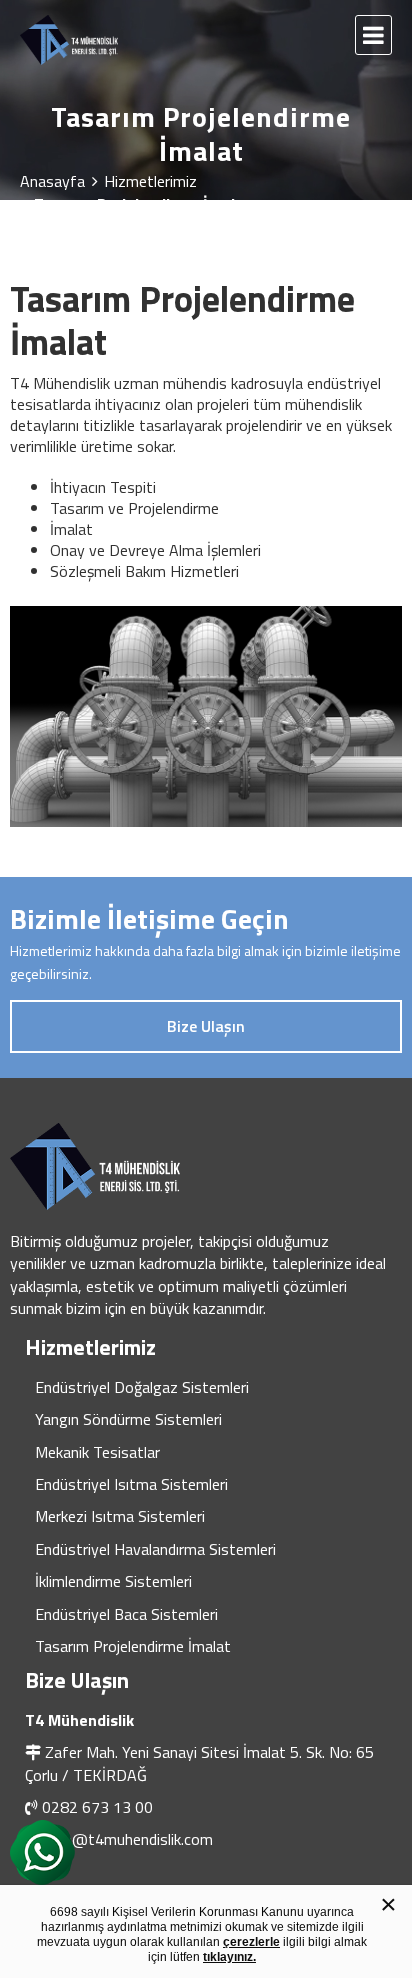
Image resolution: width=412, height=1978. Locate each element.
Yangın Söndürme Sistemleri (128, 1419)
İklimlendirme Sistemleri (113, 1581)
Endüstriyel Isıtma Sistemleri (131, 1484)
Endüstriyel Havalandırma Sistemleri (155, 1549)
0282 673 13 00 (97, 1807)
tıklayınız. (229, 1957)
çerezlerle (251, 1942)
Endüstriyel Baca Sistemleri (126, 1614)
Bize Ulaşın (206, 1026)
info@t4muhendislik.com (129, 1839)
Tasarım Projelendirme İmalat (133, 1646)
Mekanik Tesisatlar (97, 1452)
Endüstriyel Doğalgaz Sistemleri (142, 1387)
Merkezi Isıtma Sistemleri (120, 1516)
